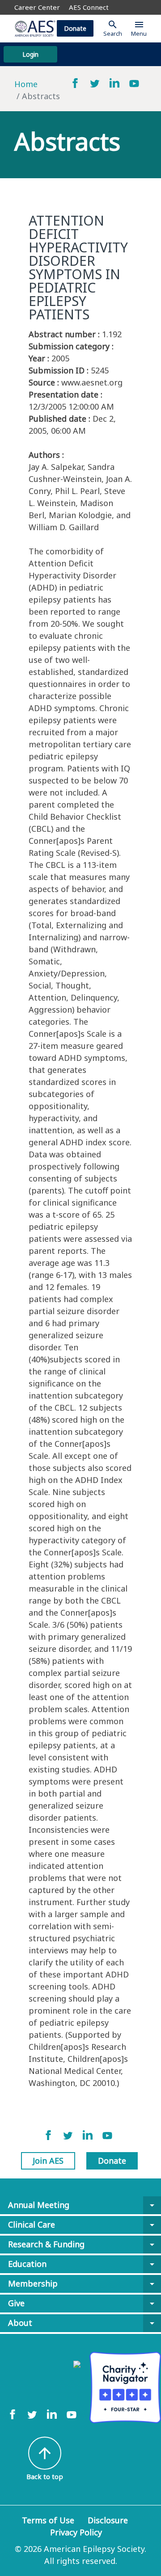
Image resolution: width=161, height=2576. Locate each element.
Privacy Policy (76, 2532)
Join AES (48, 2161)
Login (30, 54)
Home (26, 84)
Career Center (37, 7)
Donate (75, 28)
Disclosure (108, 2520)
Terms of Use (48, 2520)
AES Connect (89, 7)
